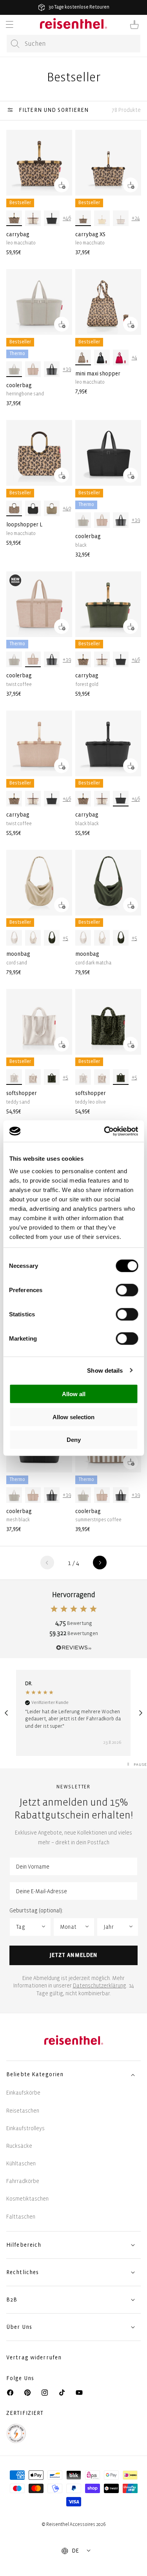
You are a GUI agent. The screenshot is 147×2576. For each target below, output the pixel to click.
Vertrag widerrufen (35, 2358)
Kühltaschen (21, 2164)
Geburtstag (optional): (36, 1911)
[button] (9, 25)
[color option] (14, 218)
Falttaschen (21, 2217)
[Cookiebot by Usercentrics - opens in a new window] (105, 1131)
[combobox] (73, 44)
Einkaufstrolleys (25, 2128)
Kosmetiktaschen (27, 2199)
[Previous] (6, 1713)
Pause (140, 1764)
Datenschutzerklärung (100, 1986)
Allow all (74, 1394)
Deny (74, 1440)
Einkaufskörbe (23, 2093)
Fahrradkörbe (23, 2181)
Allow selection (73, 1417)
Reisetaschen (23, 2111)
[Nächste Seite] (100, 1563)
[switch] (127, 1290)
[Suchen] (15, 44)
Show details (105, 1370)
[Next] (141, 1713)
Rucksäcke (19, 2146)
